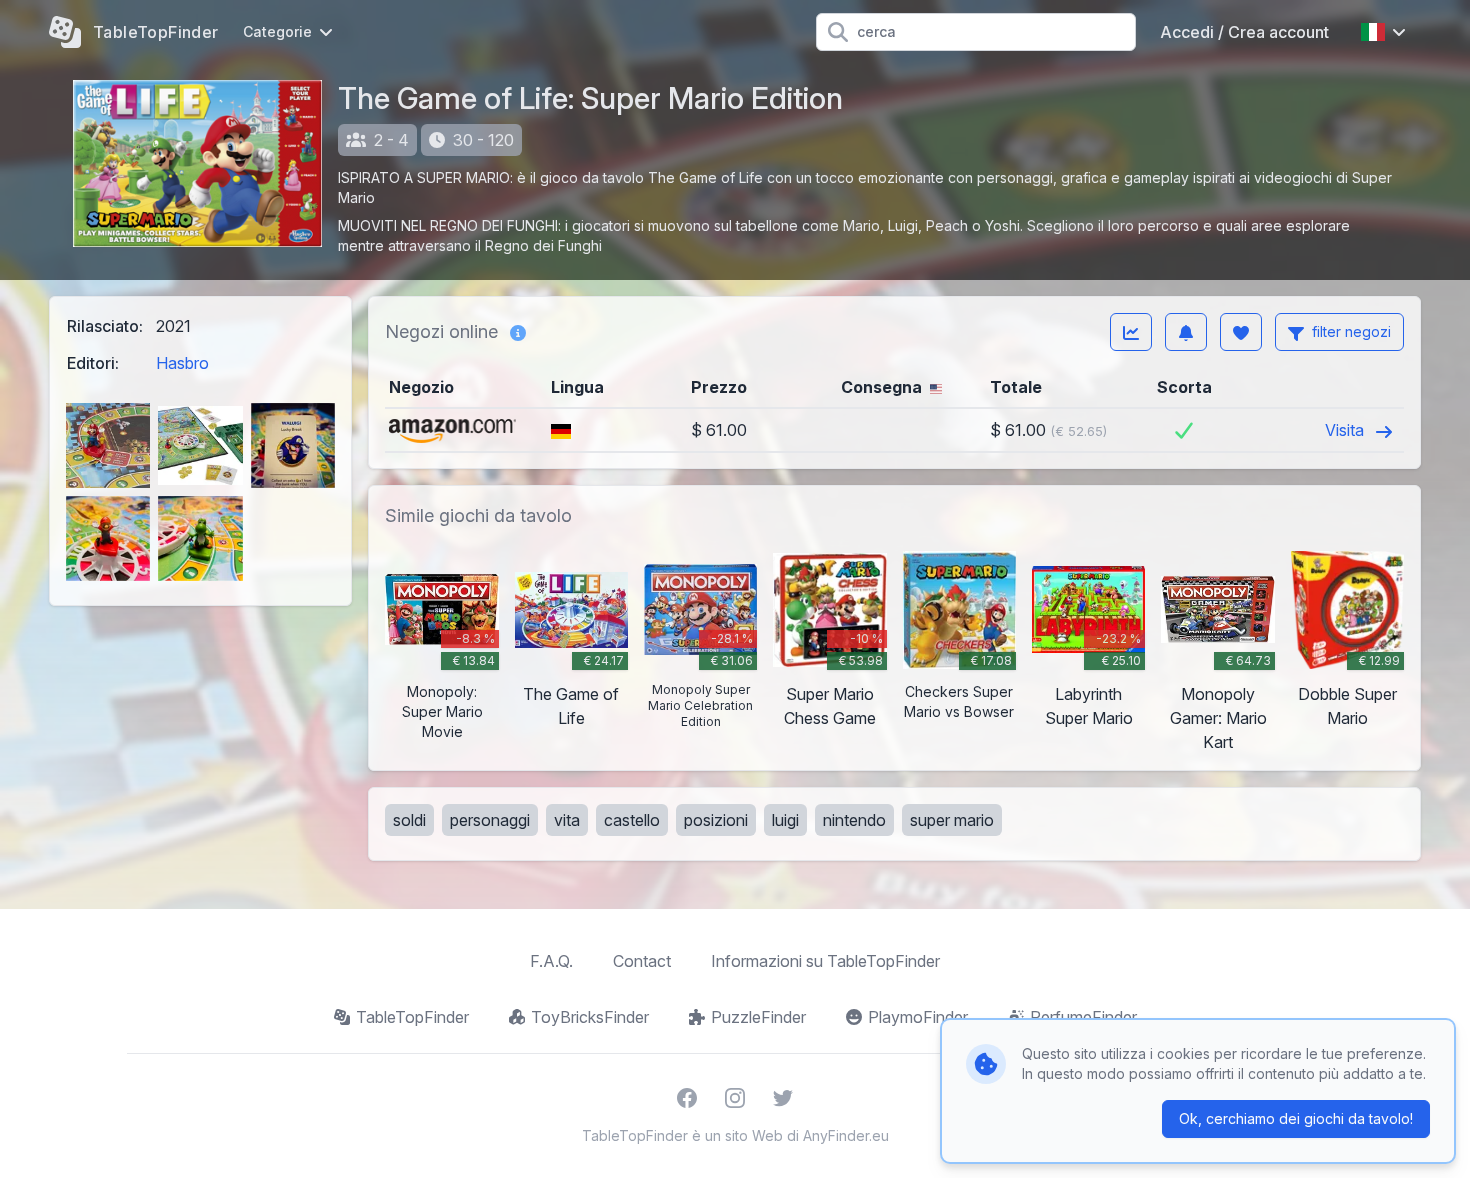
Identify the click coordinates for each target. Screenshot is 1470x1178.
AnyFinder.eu (846, 1135)
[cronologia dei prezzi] (1131, 332)
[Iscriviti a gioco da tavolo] (1186, 332)
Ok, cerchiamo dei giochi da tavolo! (1296, 1118)
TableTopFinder (412, 1017)
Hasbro (182, 363)
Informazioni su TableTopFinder (825, 961)
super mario (952, 820)
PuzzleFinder (758, 1017)
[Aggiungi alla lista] (1241, 332)
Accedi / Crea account (1244, 32)
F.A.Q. (551, 961)
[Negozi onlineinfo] (518, 332)
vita (567, 820)
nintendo (854, 820)
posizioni (716, 820)
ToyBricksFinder (590, 1017)
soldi (409, 820)
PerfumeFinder (1083, 1017)
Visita (1346, 430)
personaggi (490, 820)
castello (632, 820)
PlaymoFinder (918, 1017)
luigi (785, 820)
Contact (642, 961)
